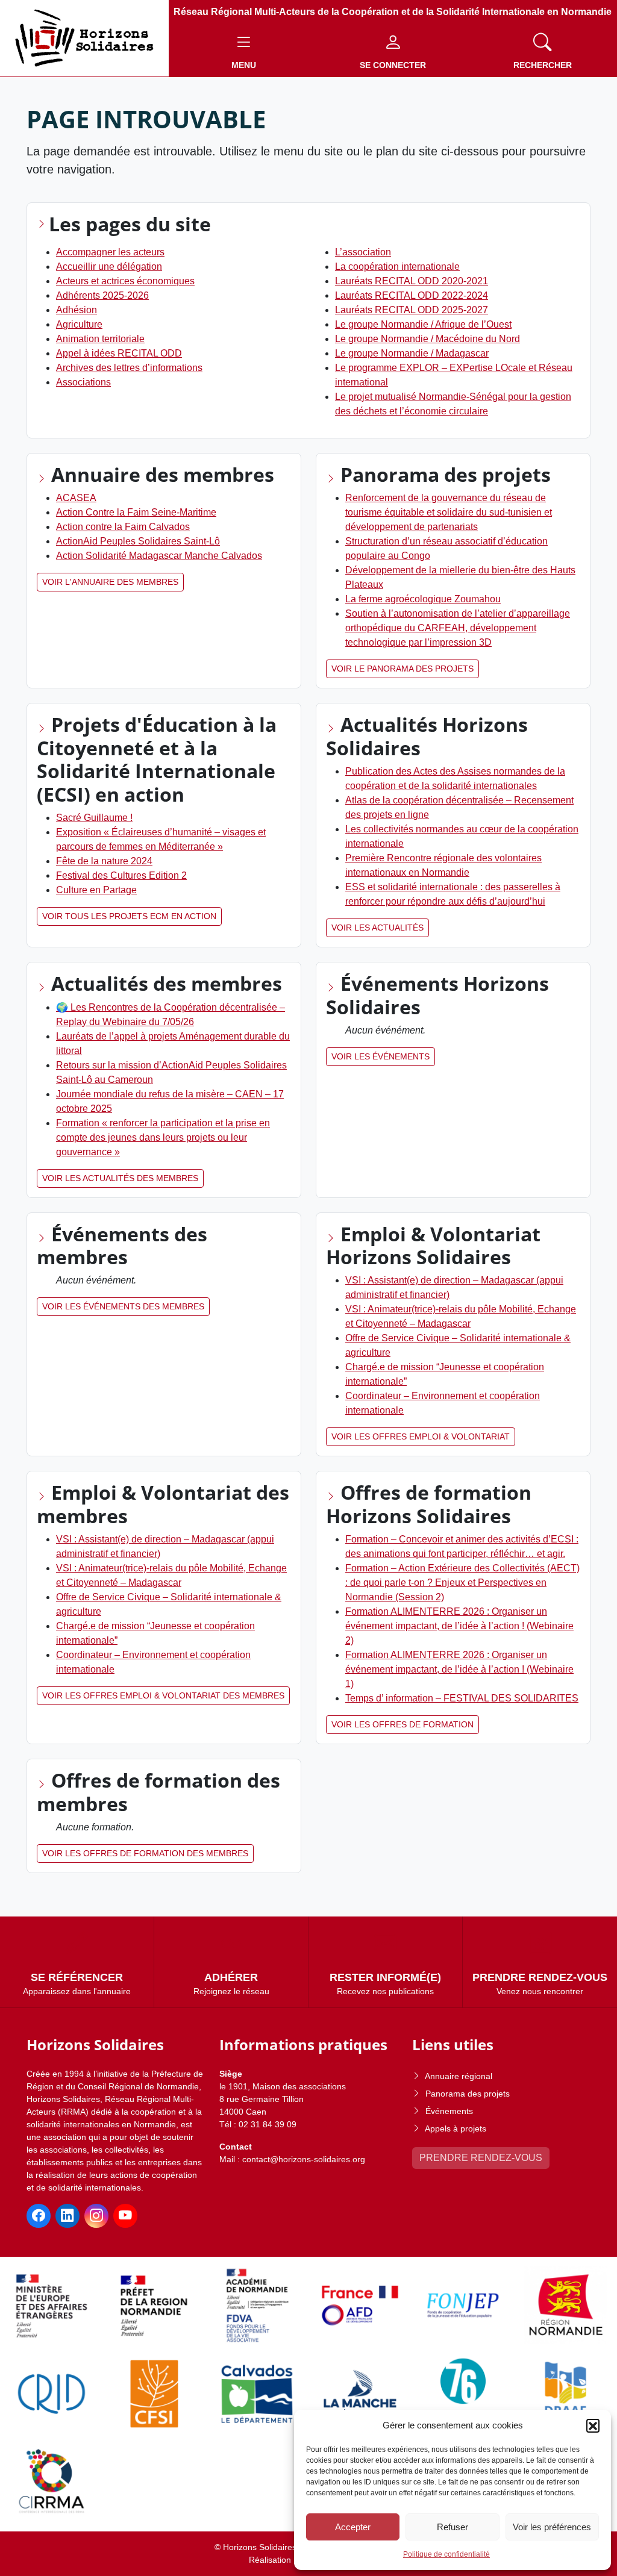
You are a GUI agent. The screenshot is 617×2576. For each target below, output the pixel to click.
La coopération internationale (397, 267)
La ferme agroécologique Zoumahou (423, 599)
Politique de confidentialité (446, 2554)
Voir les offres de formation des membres (145, 1853)
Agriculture (79, 324)
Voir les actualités (377, 928)
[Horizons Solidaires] (84, 38)
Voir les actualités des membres (120, 1178)
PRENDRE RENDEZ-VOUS (481, 2158)
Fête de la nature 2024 (104, 861)
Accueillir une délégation (109, 267)
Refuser (453, 2527)
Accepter (353, 2527)
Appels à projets (456, 2128)
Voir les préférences (552, 2527)
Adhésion (77, 310)
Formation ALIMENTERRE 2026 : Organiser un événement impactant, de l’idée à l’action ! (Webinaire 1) (459, 1669)
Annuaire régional (459, 2076)
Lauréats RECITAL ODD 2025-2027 (412, 310)
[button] (593, 2425)
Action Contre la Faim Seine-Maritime (136, 512)
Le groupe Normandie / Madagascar (412, 353)
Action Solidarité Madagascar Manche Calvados (159, 556)
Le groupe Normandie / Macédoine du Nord (428, 339)
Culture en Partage (96, 890)
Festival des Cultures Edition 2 (121, 875)
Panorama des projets (468, 2094)
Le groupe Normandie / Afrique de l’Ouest (423, 324)
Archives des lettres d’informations (129, 368)
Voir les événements (381, 1056)
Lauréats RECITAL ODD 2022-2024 (412, 295)
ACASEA (76, 498)
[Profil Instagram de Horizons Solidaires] (96, 2216)
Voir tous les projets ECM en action (129, 916)
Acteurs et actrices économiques (125, 281)
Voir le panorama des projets (402, 669)
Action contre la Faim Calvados (123, 527)
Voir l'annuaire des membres (110, 582)
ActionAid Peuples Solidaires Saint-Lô (138, 541)
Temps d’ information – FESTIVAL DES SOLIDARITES (462, 1698)
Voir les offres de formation (402, 1724)
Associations (83, 382)
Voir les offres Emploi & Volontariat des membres (163, 1695)
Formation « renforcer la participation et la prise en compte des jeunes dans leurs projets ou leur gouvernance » (163, 1137)
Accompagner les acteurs (110, 252)
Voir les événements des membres (123, 1306)
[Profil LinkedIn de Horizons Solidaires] (67, 2216)
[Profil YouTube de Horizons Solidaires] (125, 2216)
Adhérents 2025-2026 (102, 295)
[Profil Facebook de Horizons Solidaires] (39, 2216)
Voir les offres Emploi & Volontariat (421, 1436)
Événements (449, 2111)
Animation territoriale (100, 339)
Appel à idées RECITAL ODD (119, 353)
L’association (363, 252)
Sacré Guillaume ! (94, 818)
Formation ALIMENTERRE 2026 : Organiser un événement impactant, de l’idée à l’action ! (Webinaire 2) (459, 1626)
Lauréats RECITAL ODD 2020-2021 (412, 281)
